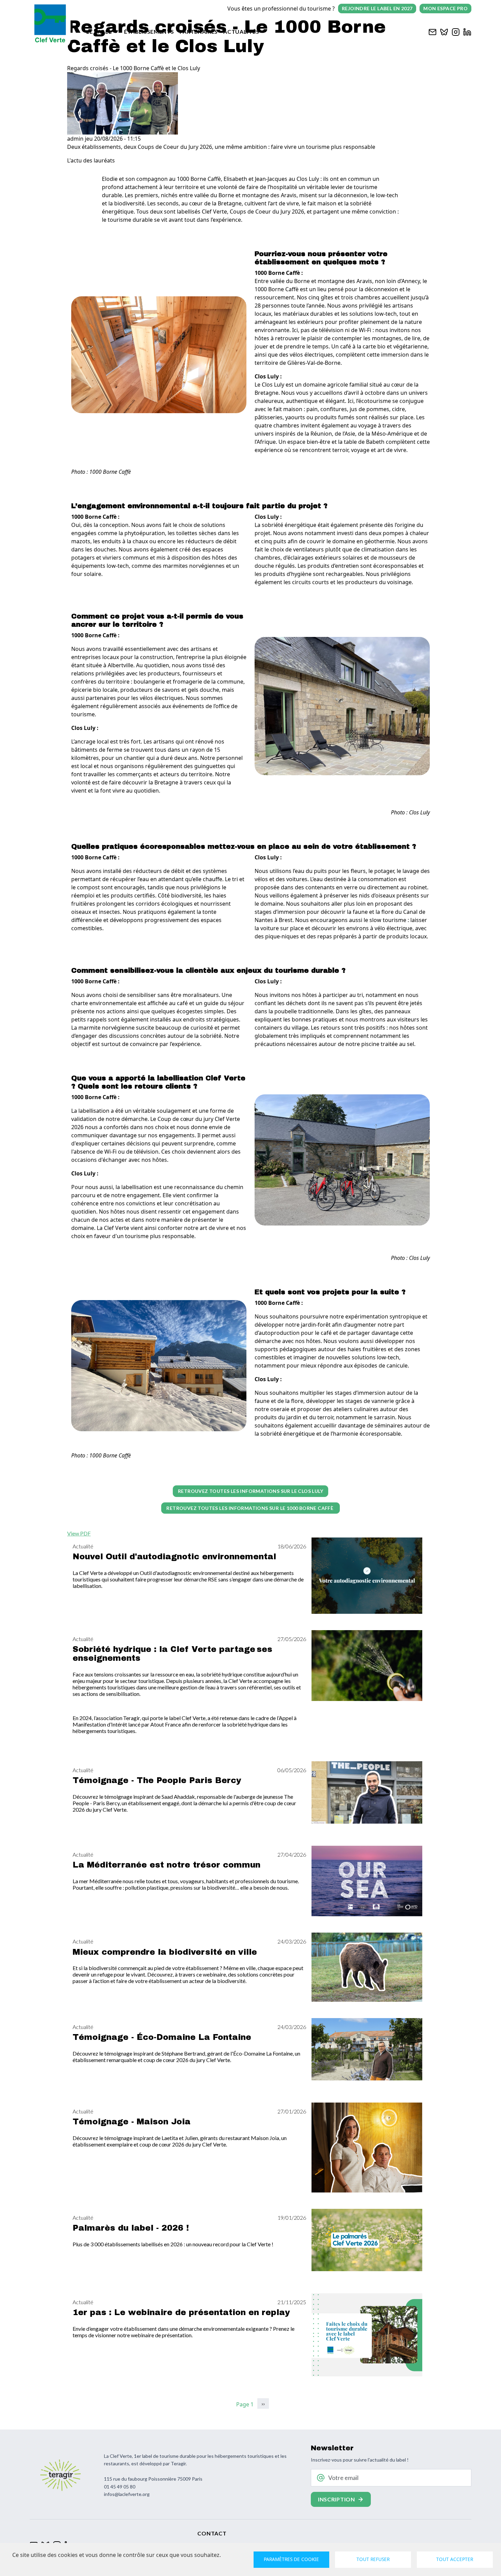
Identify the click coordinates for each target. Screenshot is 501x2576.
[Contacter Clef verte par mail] (432, 31)
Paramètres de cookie (291, 2559)
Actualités (241, 32)
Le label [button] (99, 32)
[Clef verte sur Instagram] (456, 31)
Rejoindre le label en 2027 (377, 8)
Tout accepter (455, 2559)
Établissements (149, 32)
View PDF (79, 1533)
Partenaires (199, 32)
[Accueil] (50, 24)
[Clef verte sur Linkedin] (467, 31)
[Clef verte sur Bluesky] (444, 31)
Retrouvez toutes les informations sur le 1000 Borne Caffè (250, 1508)
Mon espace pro (445, 8)
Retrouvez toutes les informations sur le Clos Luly (250, 1491)
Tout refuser (373, 2559)
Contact (212, 2533)
